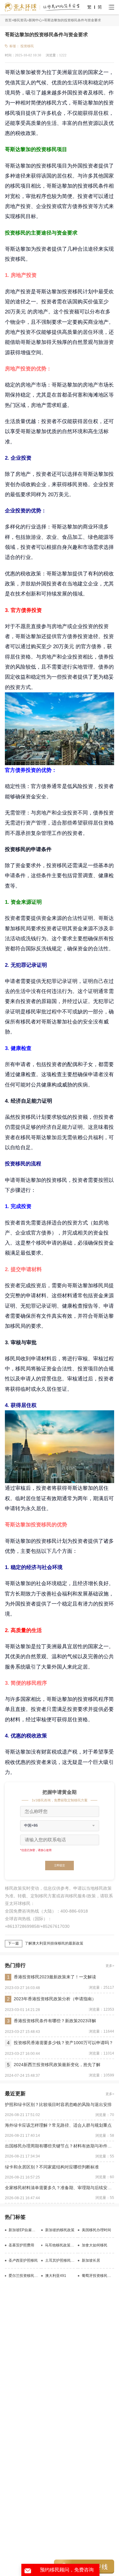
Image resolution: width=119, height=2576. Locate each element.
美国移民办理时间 (96, 2230)
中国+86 (31, 1825)
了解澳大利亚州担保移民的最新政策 (54, 1943)
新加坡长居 (91, 2260)
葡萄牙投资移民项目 (98, 2276)
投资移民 (27, 46)
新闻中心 (35, 20)
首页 (8, 20)
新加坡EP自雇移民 (24, 2230)
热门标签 (15, 2217)
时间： (10, 55)
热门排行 (15, 1965)
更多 (109, 1966)
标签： (14, 46)
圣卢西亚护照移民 (23, 2260)
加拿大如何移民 (95, 2245)
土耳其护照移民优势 (60, 2260)
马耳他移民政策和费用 (60, 2245)
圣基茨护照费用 (21, 2245)
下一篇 (13, 1943)
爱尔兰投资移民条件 (24, 2276)
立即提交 (60, 1865)
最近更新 (15, 2094)
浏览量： (52, 55)
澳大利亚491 (56, 2276)
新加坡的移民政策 (60, 2230)
